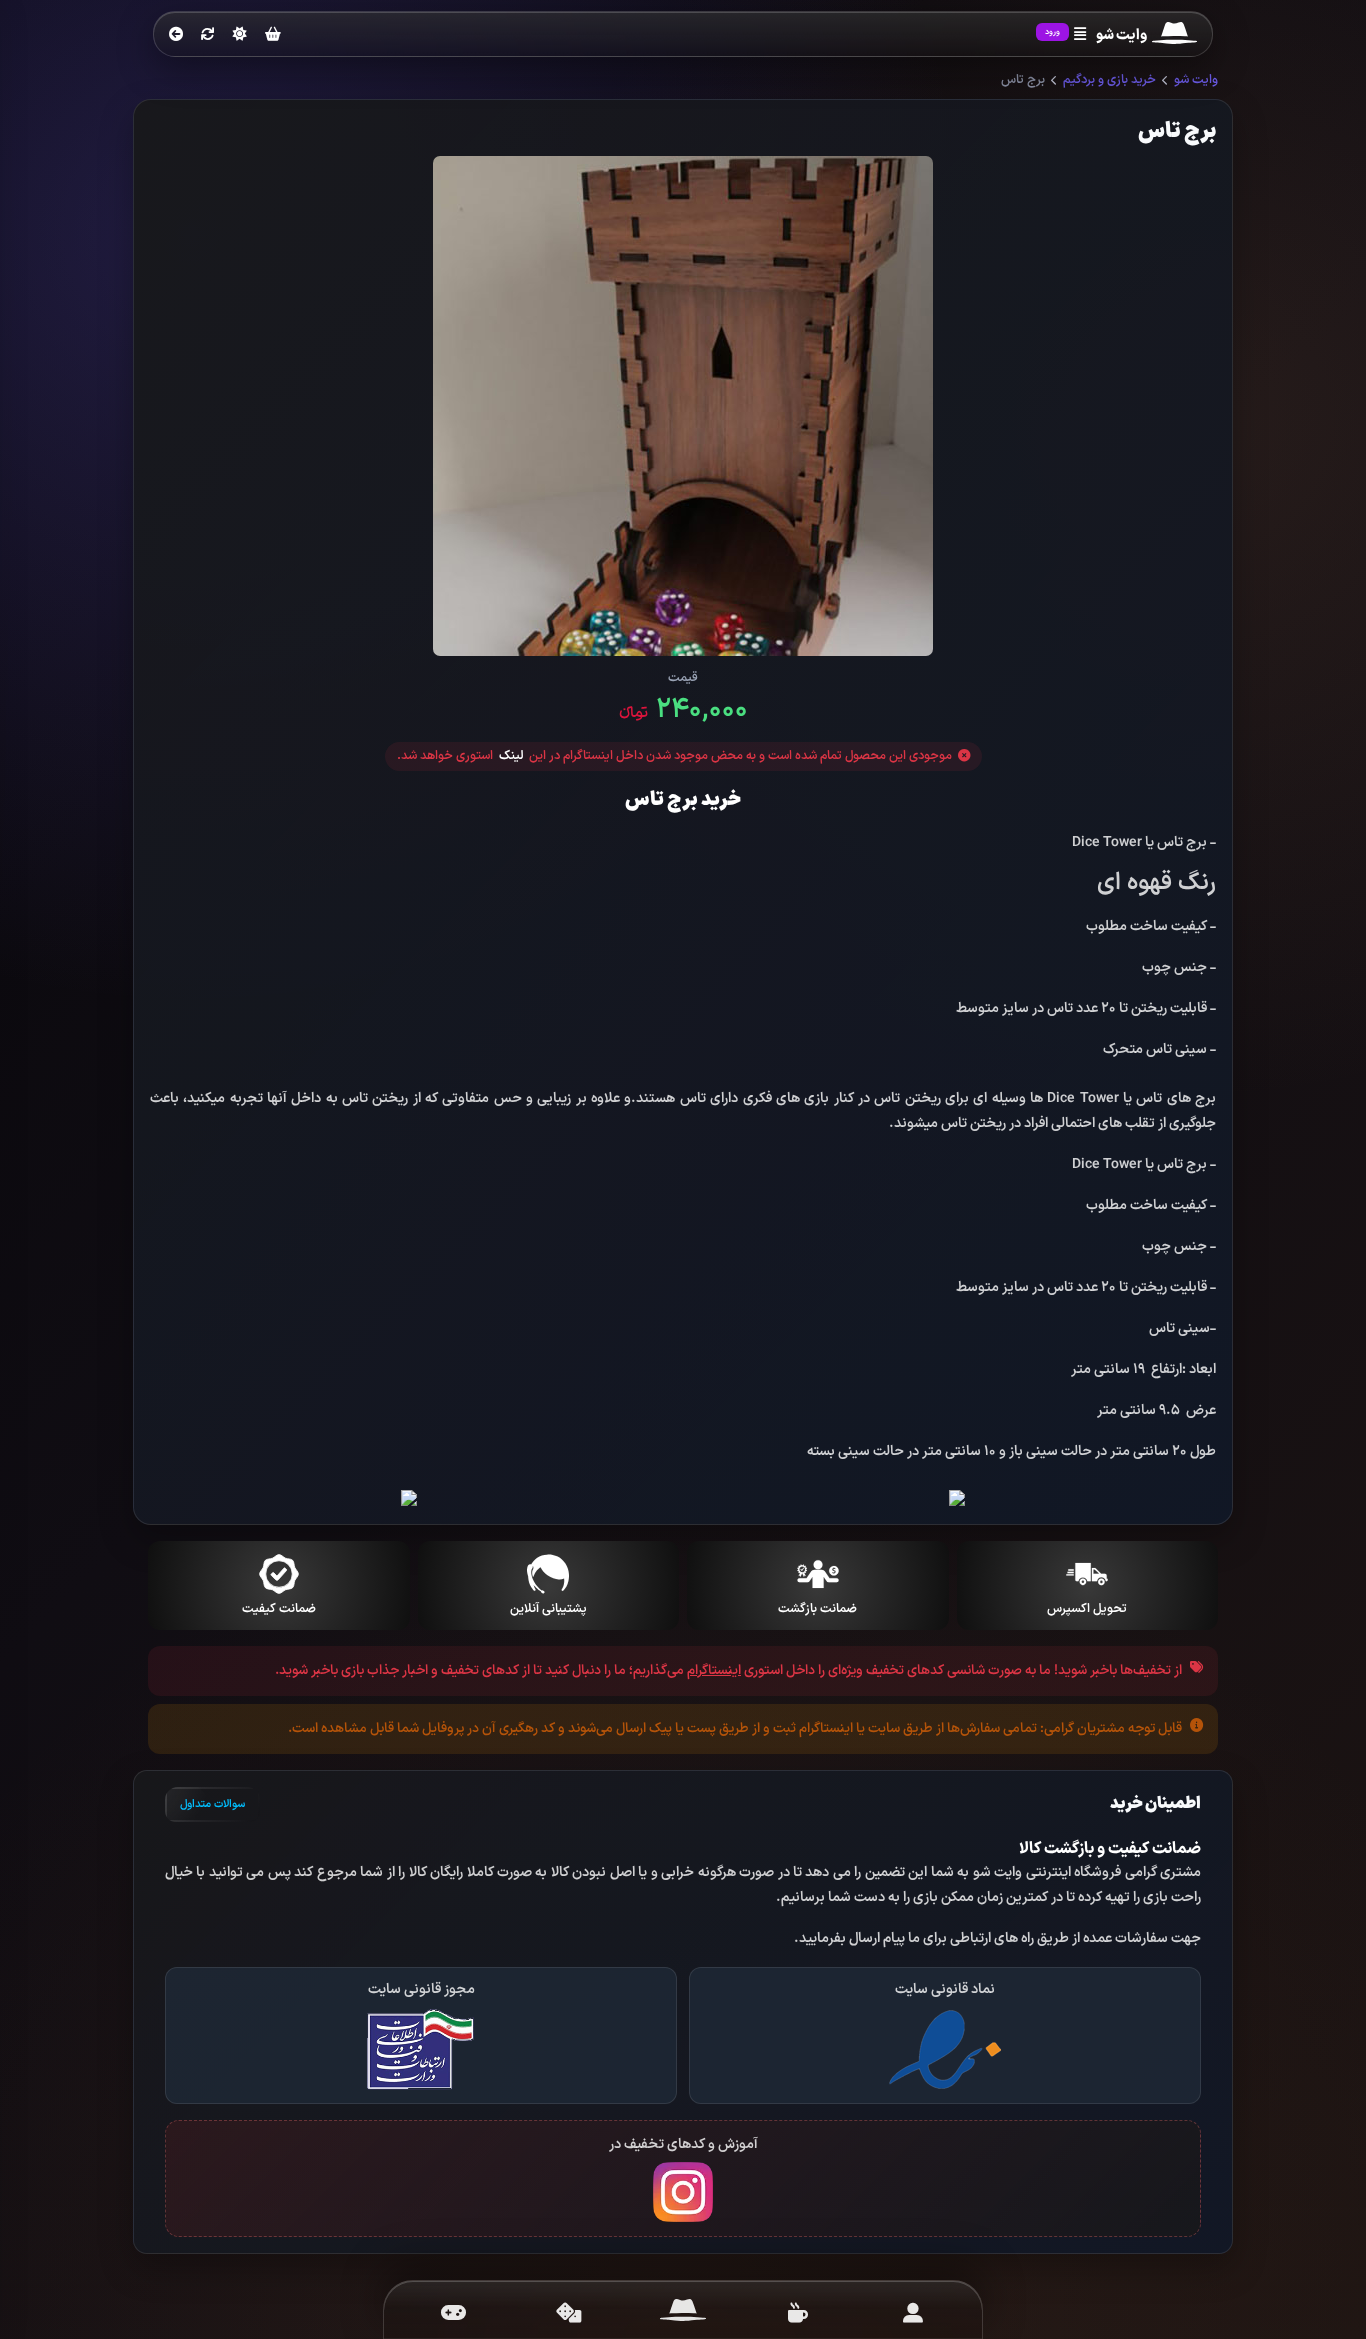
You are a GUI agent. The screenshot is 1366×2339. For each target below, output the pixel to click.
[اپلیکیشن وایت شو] (912, 2313)
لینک (511, 756)
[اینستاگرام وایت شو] (683, 2191)
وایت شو (1196, 80)
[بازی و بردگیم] (568, 2313)
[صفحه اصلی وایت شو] (683, 2313)
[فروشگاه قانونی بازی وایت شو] (945, 2048)
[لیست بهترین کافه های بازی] (797, 2313)
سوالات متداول (212, 1804)
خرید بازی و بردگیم (1109, 80)
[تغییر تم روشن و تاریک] (240, 34)
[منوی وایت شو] (1080, 35)
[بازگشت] (176, 35)
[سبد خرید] (273, 35)
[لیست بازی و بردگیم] (453, 2313)
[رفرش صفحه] (208, 35)
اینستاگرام (714, 1670)
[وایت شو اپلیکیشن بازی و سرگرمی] (1174, 35)
